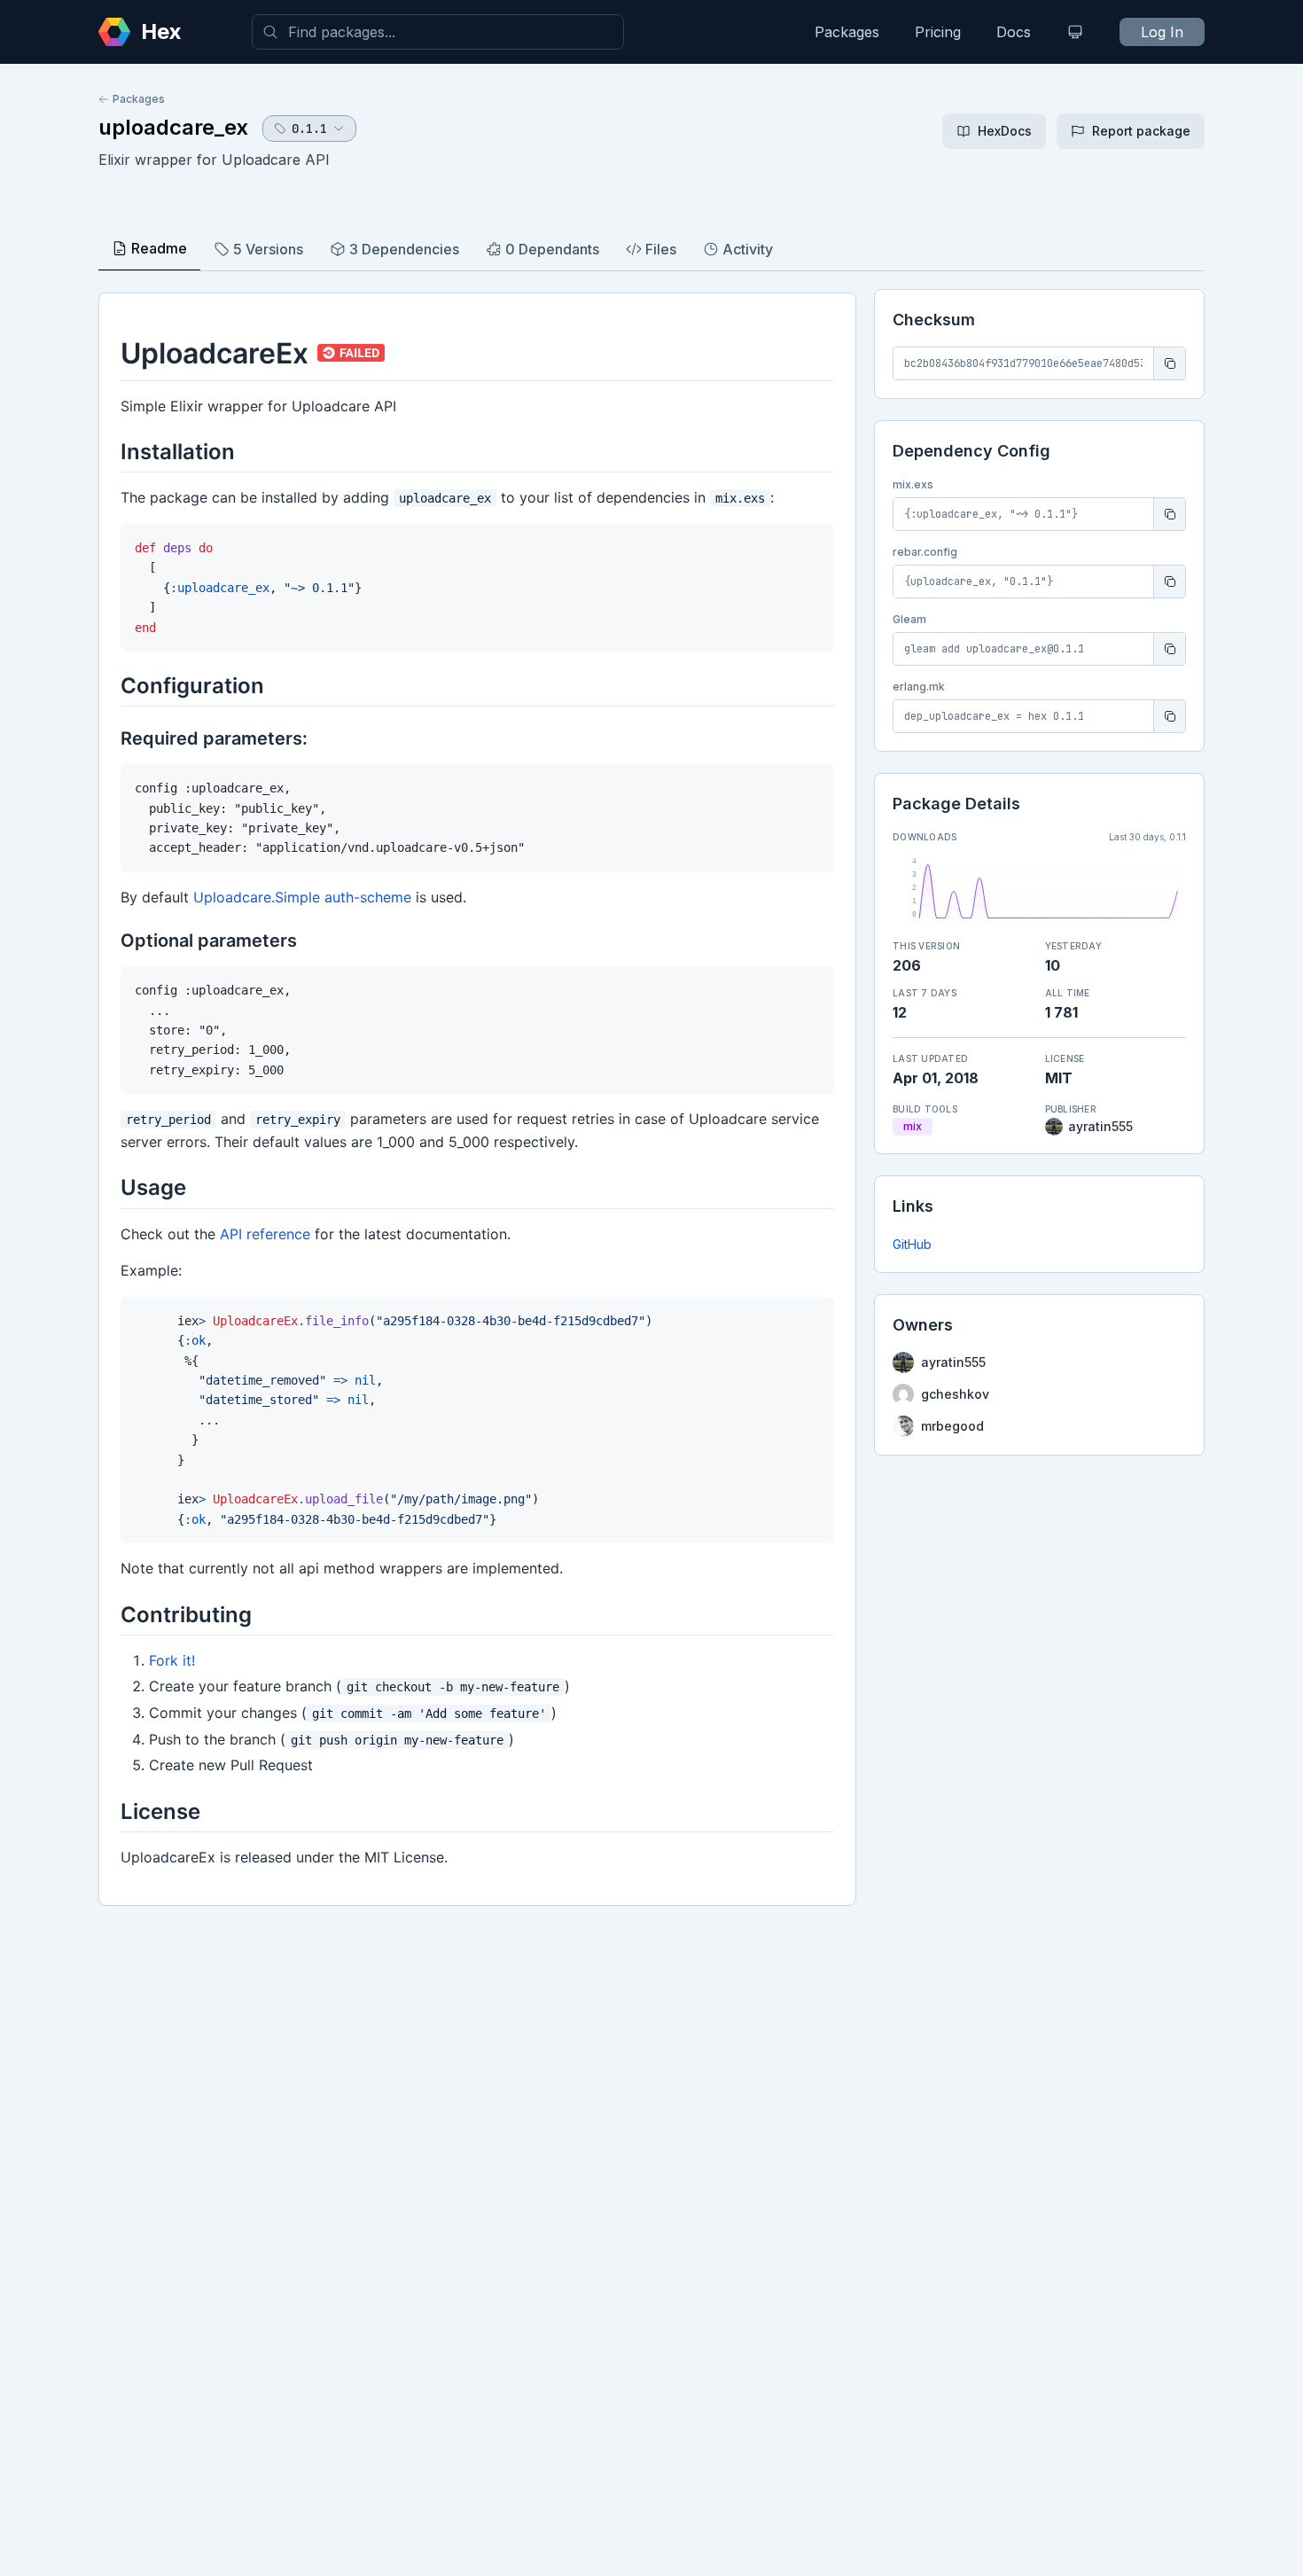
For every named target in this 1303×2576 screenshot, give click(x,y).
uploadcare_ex (173, 127)
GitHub (912, 1244)
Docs (1014, 32)
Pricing (938, 32)
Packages (847, 32)
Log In (1162, 32)
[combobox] (438, 32)
